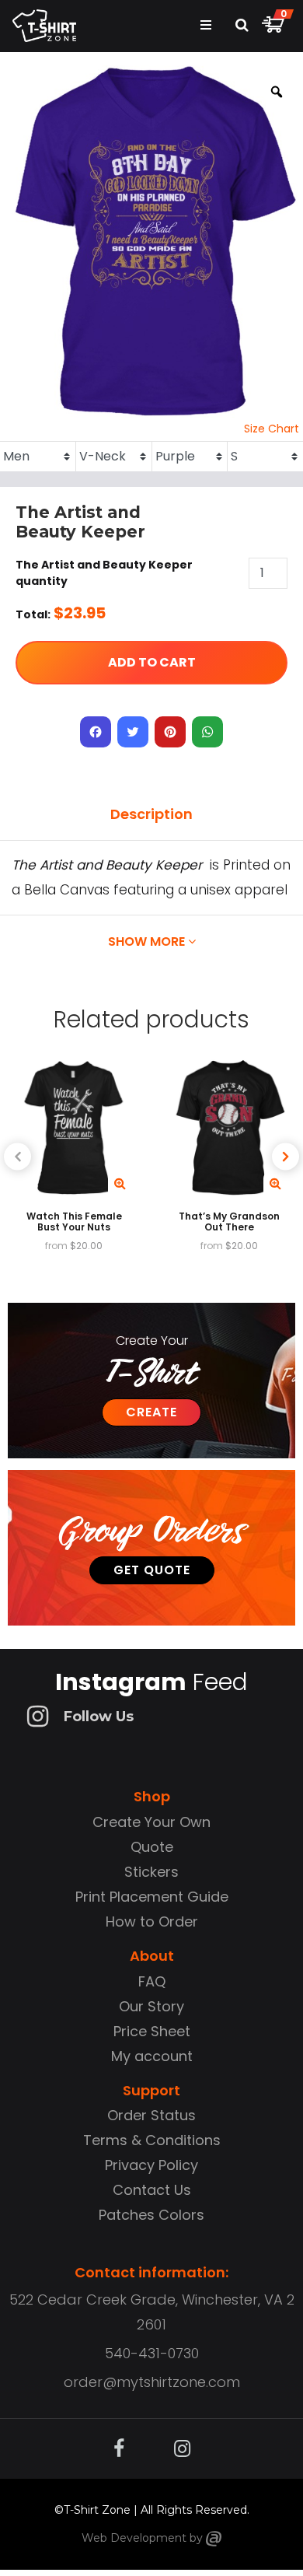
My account (152, 2056)
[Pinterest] (170, 732)
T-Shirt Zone (97, 2510)
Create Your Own (151, 1822)
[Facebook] (96, 732)
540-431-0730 (152, 2353)
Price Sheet (152, 2031)
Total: (33, 614)
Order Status (151, 2115)
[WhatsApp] (207, 732)
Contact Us (152, 2190)
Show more (148, 941)
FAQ (152, 1981)
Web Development (134, 2538)
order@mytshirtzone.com (152, 2382)
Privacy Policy (151, 2165)
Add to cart (152, 662)
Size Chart (272, 429)
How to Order (152, 1921)
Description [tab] (151, 814)
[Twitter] (133, 732)
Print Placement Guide (152, 1897)
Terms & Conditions (152, 2140)
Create (151, 1412)
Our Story (151, 2006)
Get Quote (152, 1570)
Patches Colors (151, 2215)
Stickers (151, 1872)
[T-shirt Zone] (214, 2538)
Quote (152, 1847)
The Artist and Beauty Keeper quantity (104, 573)
